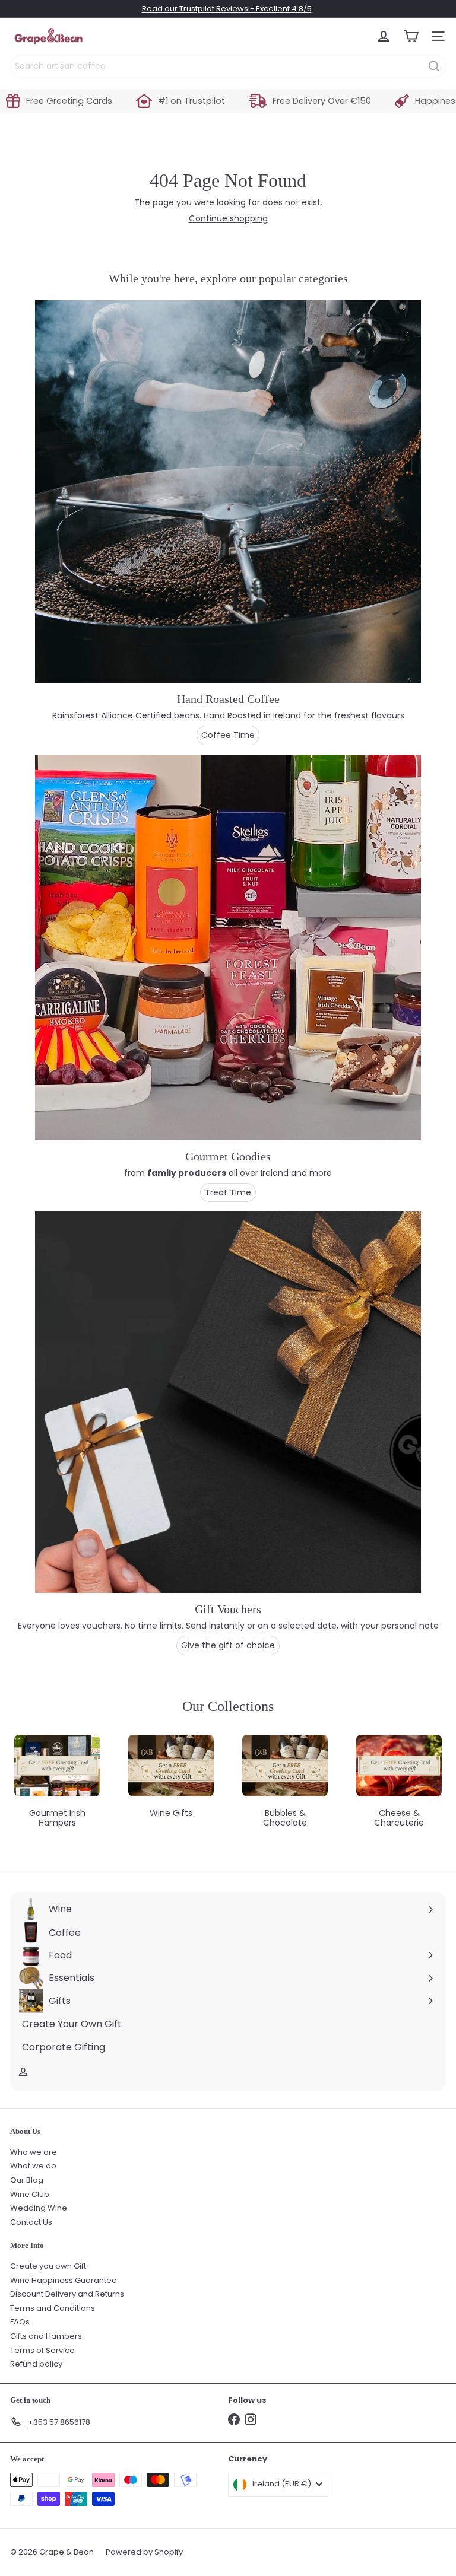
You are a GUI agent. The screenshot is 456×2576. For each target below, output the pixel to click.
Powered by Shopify (144, 2552)
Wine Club (30, 2194)
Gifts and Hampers (46, 2336)
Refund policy (36, 2364)
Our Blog (27, 2180)
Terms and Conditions (53, 2308)
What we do (33, 2166)
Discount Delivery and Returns (67, 2294)
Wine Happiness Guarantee (64, 2280)
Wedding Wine (39, 2208)
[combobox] (228, 66)
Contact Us (31, 2222)
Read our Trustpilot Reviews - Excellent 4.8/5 (227, 9)
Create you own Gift (48, 2266)
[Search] (434, 66)
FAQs (20, 2322)
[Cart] (411, 36)
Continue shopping (228, 218)
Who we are (34, 2152)
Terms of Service (42, 2350)
